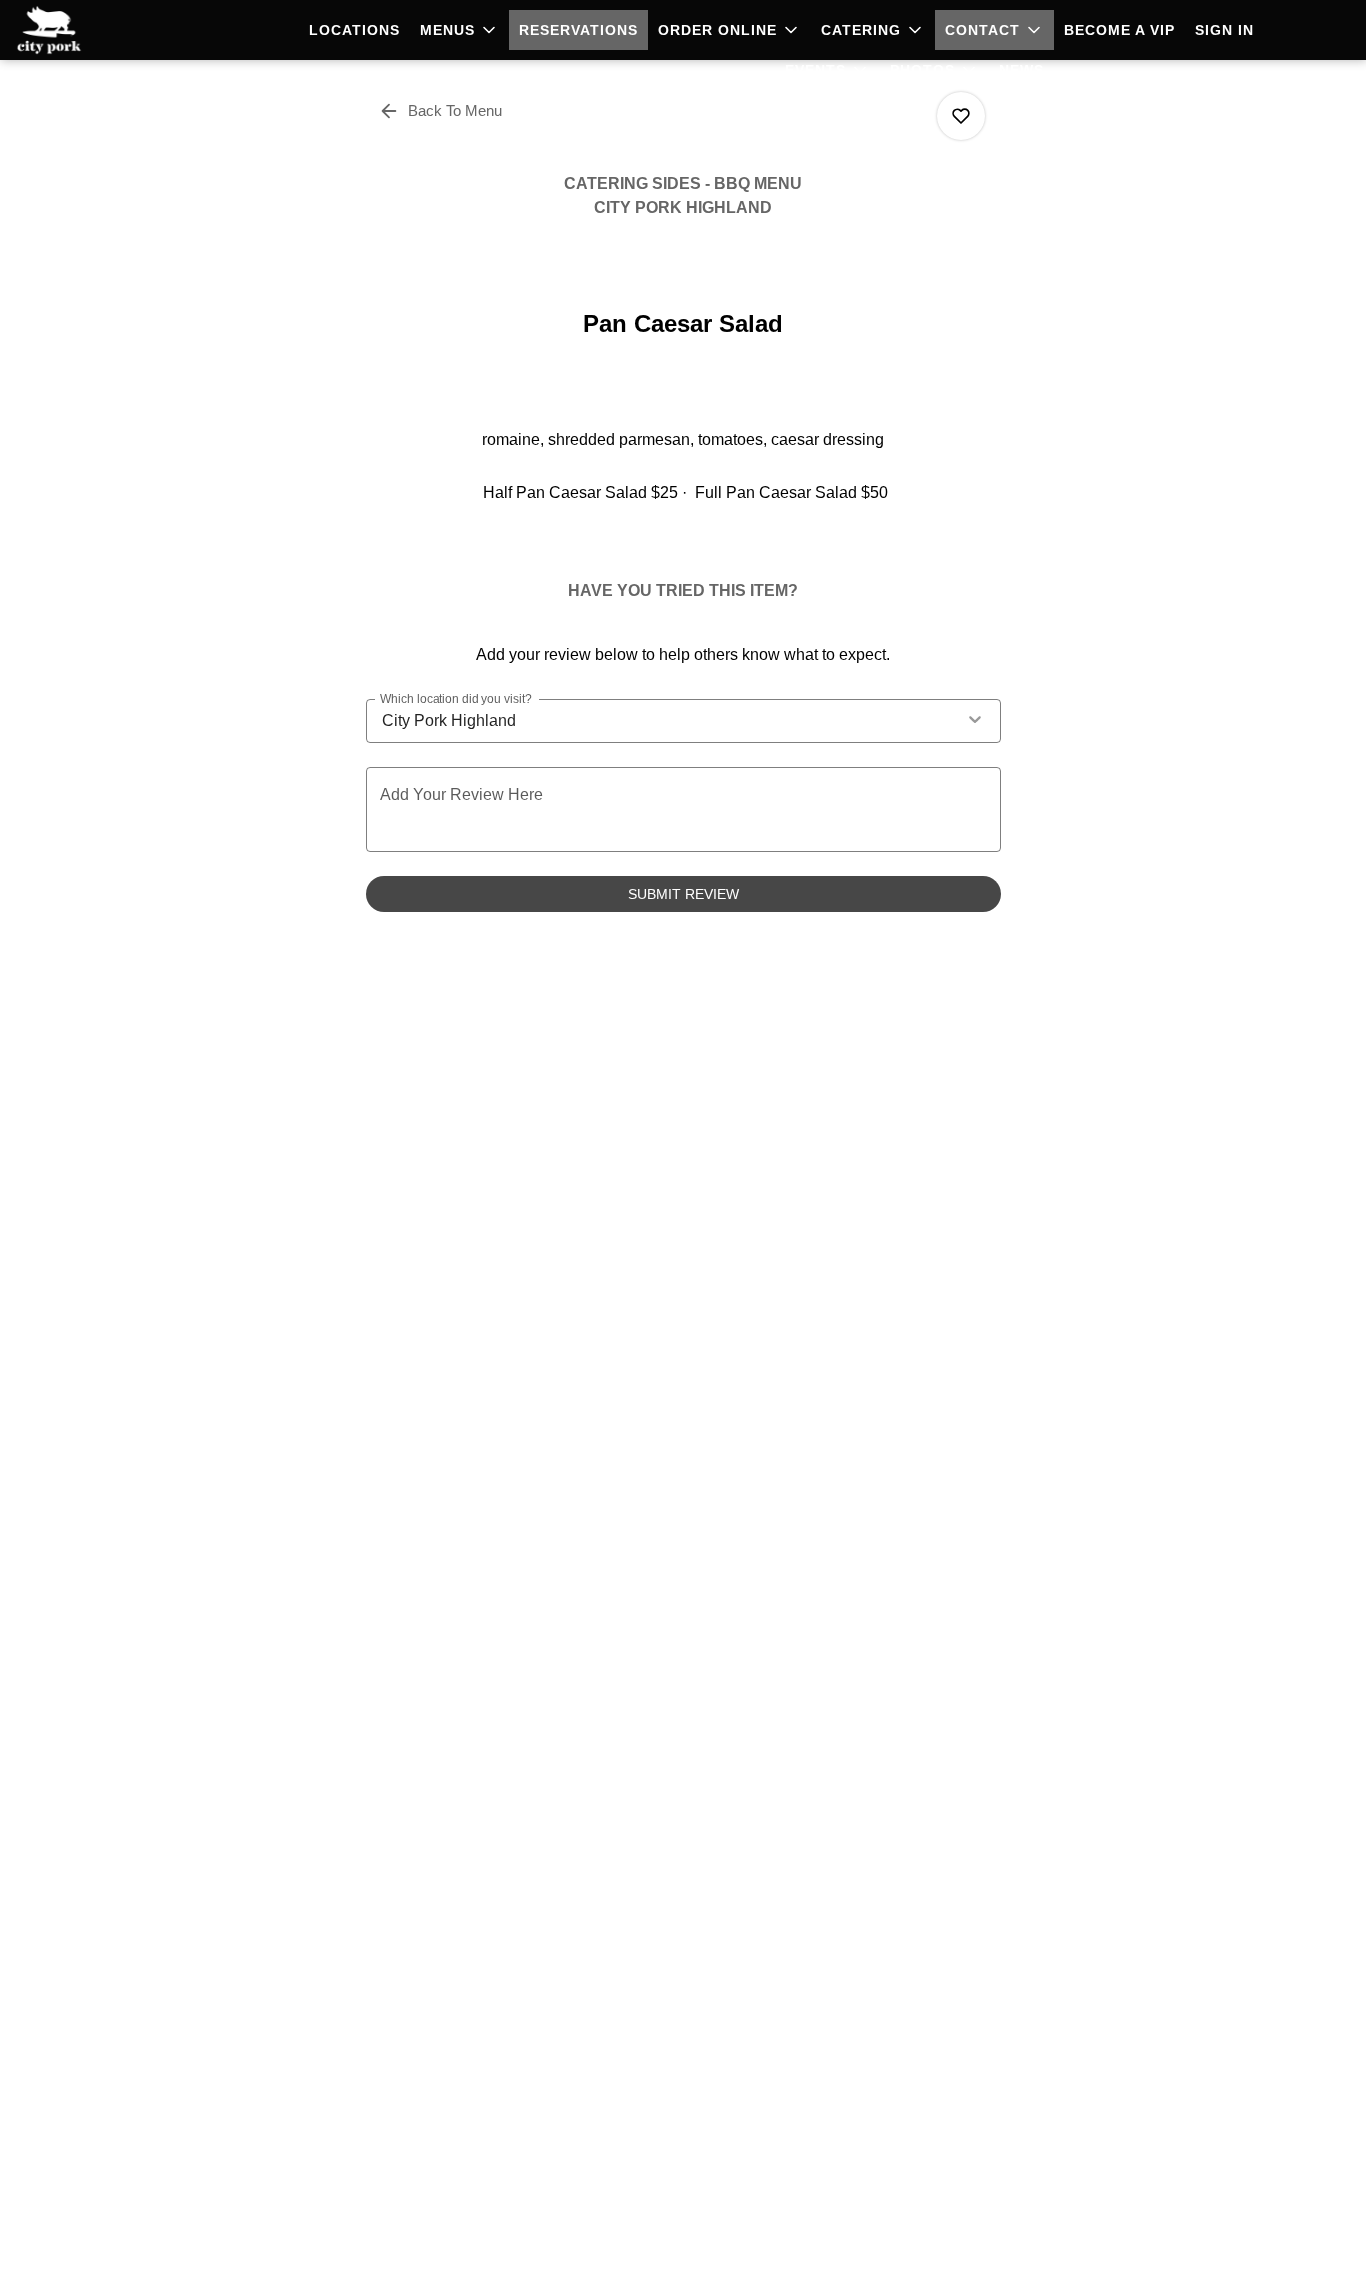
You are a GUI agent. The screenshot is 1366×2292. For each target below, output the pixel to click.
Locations (354, 30)
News (1021, 70)
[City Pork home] (106, 30)
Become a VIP (1119, 30)
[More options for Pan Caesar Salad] (961, 116)
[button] (459, 30)
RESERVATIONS (578, 30)
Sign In (1224, 30)
